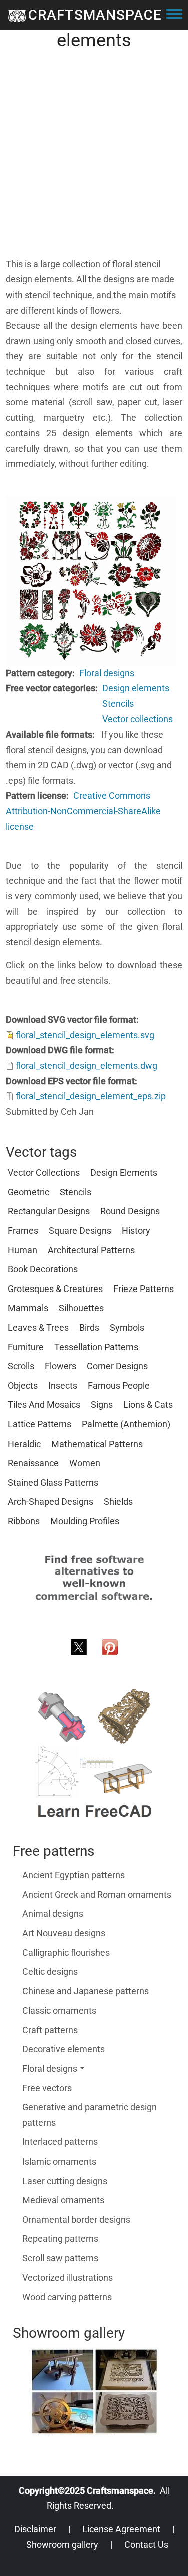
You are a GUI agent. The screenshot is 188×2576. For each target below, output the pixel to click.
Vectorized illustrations (67, 2278)
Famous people (119, 1386)
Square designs (80, 1231)
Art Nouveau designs (64, 1933)
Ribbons (24, 1521)
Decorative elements (63, 2049)
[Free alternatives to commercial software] (94, 1577)
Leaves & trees (38, 1327)
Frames (23, 1231)
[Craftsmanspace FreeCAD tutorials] (94, 1753)
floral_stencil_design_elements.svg (85, 1035)
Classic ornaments (59, 2010)
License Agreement (121, 2529)
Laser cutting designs (65, 2181)
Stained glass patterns (53, 1482)
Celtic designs (50, 1972)
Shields (118, 1501)
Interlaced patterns (60, 2142)
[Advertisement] (94, 163)
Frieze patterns (144, 1289)
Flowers (60, 1366)
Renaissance (33, 1463)
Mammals (28, 1308)
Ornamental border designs (76, 2220)
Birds (89, 1327)
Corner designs (117, 1366)
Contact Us (146, 2545)
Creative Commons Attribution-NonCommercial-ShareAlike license (83, 811)
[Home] (17, 15)
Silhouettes (81, 1308)
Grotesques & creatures (55, 1289)
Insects (63, 1386)
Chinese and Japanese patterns (85, 1991)
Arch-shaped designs (50, 1501)
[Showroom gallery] (94, 2391)
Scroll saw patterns (60, 2258)
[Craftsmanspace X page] (79, 1647)
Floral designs (107, 673)
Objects (23, 1386)
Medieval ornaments (63, 2200)
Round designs (130, 1211)
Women (85, 1463)
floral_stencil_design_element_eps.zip (91, 1096)
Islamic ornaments (59, 2161)
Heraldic (24, 1444)
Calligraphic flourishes (66, 1953)
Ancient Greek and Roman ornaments (97, 1894)
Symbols (127, 1327)
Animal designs (53, 1913)
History (136, 1231)
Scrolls (21, 1366)
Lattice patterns (39, 1424)
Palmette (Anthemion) (126, 1424)
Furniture (26, 1347)
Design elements (136, 688)
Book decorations (43, 1269)
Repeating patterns (60, 2239)
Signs (102, 1405)
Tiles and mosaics (44, 1405)
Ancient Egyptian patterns (73, 1875)
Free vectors (47, 2088)
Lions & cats (148, 1405)
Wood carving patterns (67, 2297)
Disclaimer (35, 2529)
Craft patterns (50, 2030)
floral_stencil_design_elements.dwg (86, 1065)
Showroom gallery (62, 2545)
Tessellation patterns (96, 1347)
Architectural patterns (91, 1250)
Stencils (118, 704)
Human (22, 1250)
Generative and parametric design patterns (89, 2115)
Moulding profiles (85, 1521)
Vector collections (138, 719)
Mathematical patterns (97, 1444)
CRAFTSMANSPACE (95, 15)
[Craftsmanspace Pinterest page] (110, 1647)
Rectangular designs (49, 1211)
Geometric (28, 1192)
